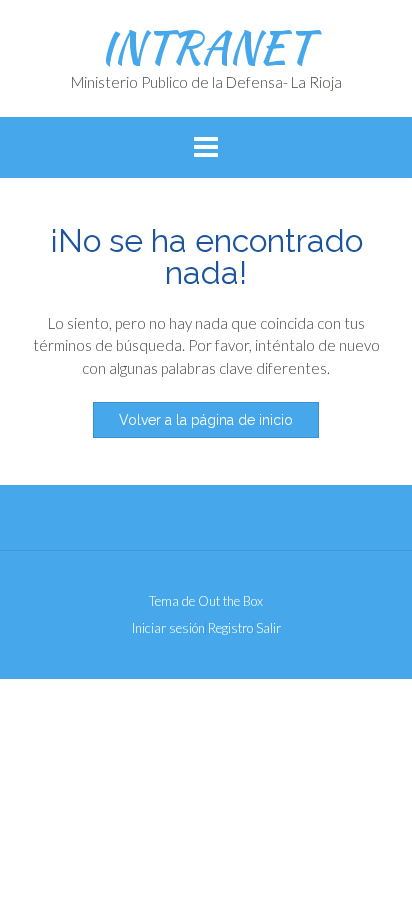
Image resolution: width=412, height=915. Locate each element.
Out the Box (230, 601)
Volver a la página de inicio (206, 420)
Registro (230, 628)
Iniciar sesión (168, 628)
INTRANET (206, 47)
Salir (268, 628)
